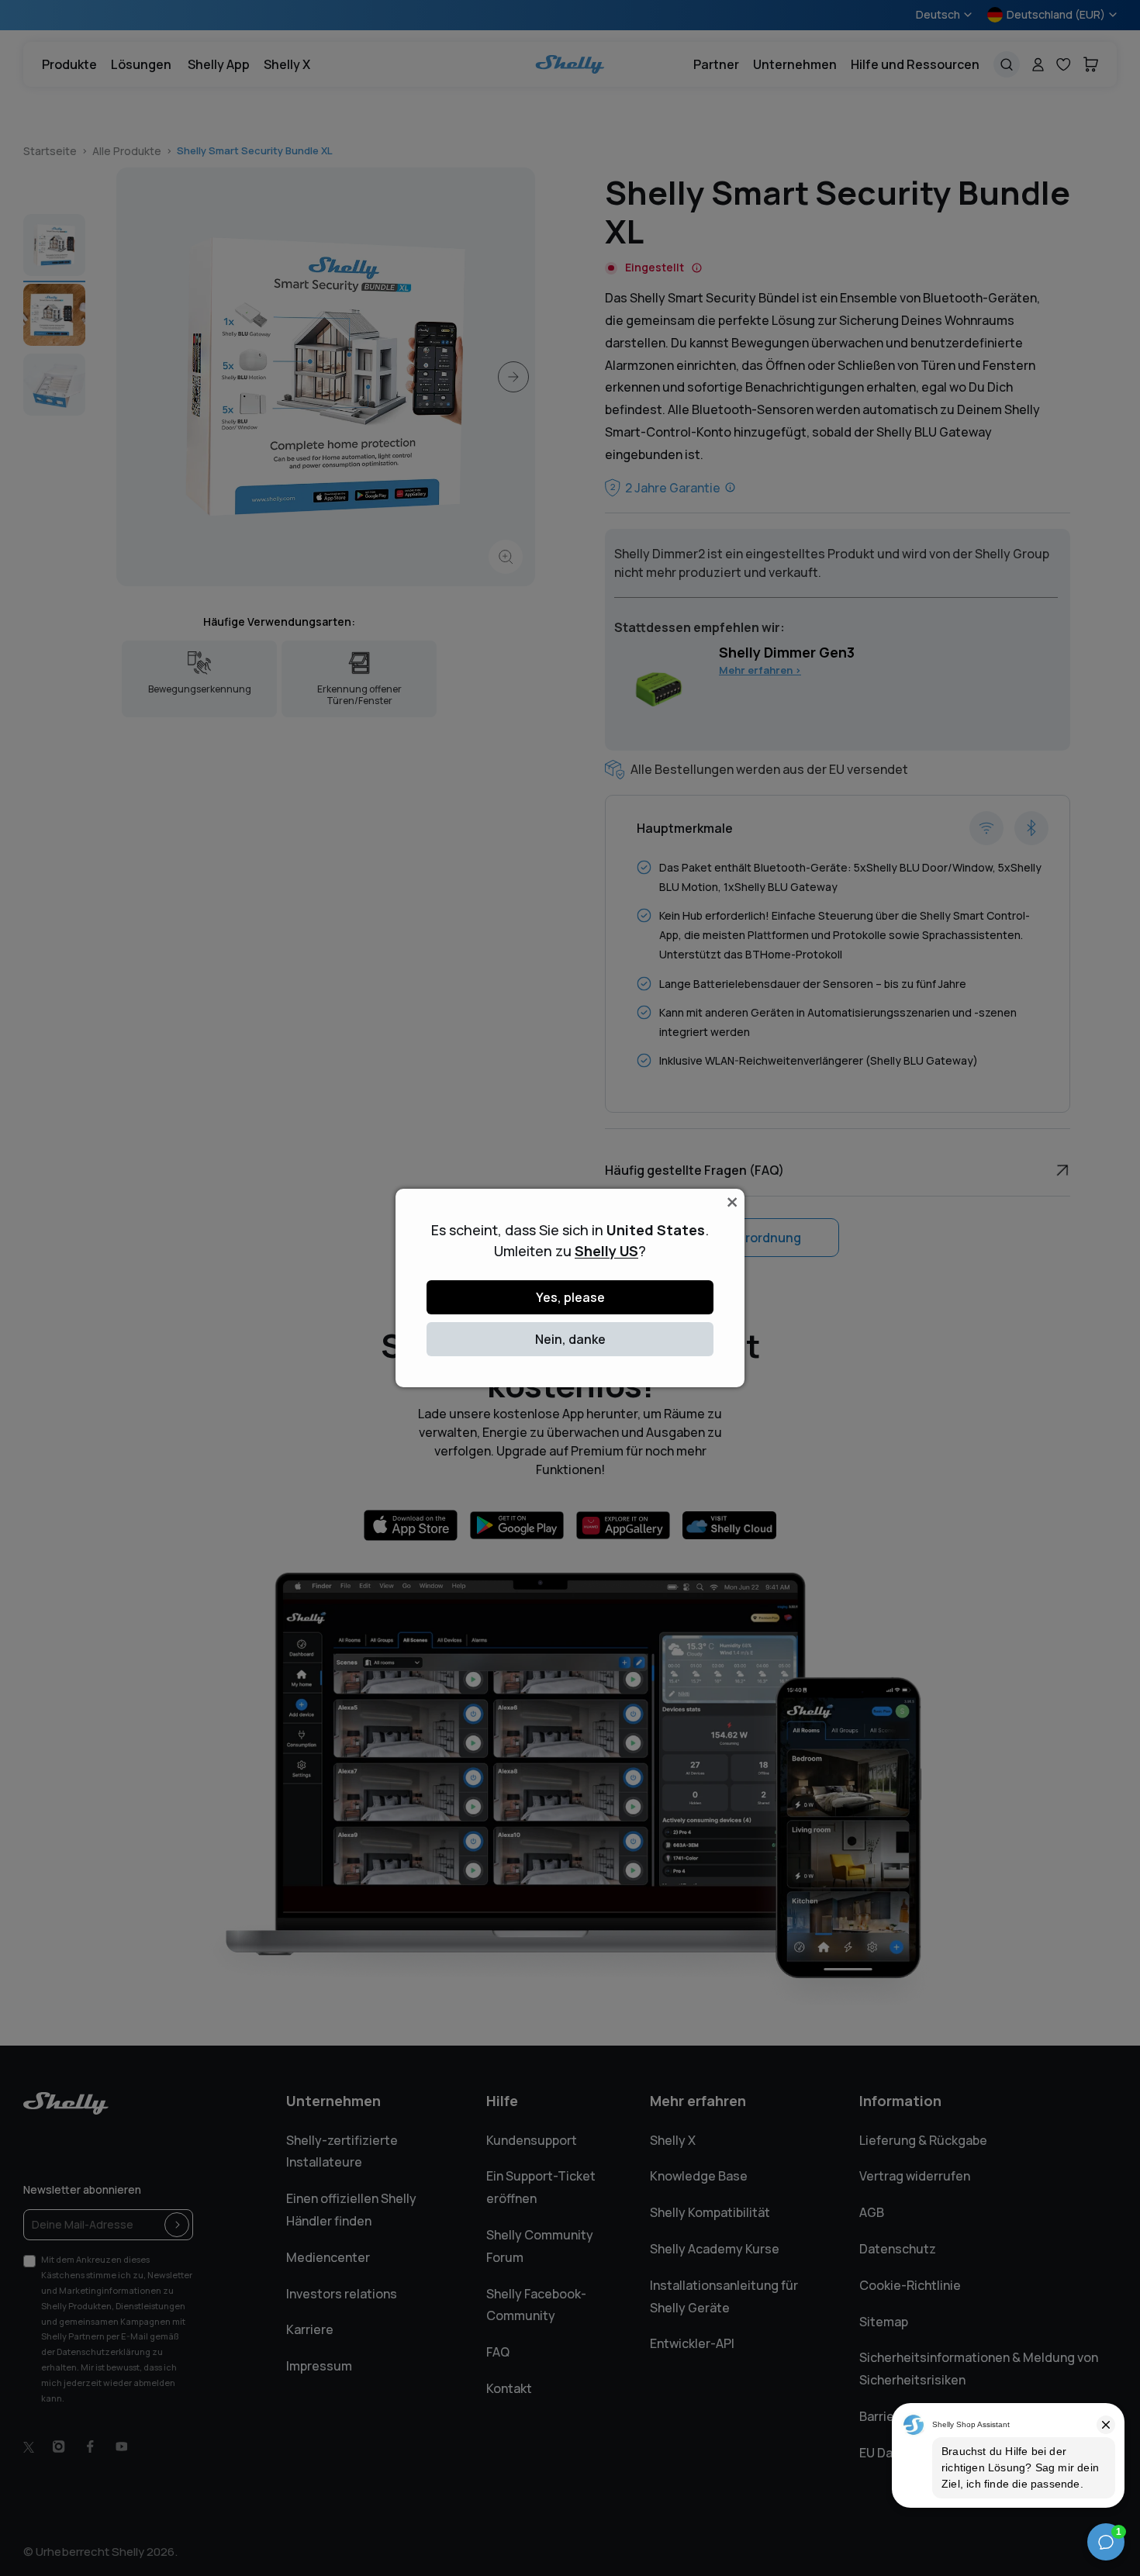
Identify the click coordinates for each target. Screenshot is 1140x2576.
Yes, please (570, 1297)
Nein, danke (570, 1339)
